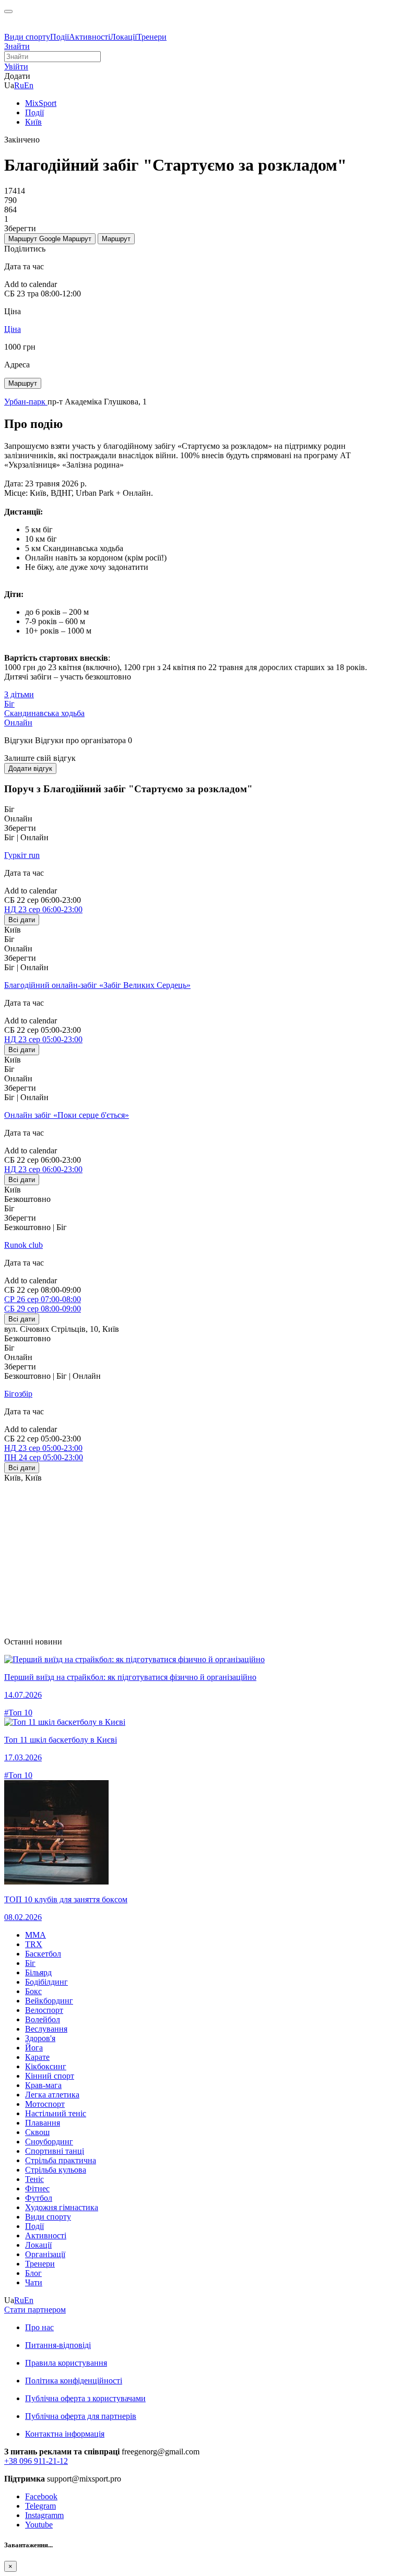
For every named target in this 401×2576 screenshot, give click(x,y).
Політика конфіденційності (74, 2381)
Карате (37, 2057)
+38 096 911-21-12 (36, 2461)
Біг (9, 704)
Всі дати (22, 920)
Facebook (41, 2496)
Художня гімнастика (62, 2207)
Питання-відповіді (58, 2345)
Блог (33, 2273)
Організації (45, 2254)
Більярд (38, 1972)
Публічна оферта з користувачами (85, 2398)
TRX (34, 1944)
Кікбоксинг (46, 2066)
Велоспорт (44, 2010)
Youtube (39, 2525)
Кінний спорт (50, 2076)
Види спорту (27, 37)
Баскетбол (43, 1954)
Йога (34, 2048)
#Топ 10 (18, 1713)
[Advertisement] (200, 1556)
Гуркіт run (22, 855)
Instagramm (44, 2515)
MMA (36, 1935)
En (29, 85)
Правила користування (66, 2363)
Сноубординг (49, 2142)
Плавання (43, 2123)
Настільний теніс (56, 2113)
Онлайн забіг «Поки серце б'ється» (67, 1115)
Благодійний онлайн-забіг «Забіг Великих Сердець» (97, 985)
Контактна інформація (65, 2434)
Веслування (46, 2029)
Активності (90, 37)
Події (60, 37)
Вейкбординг (49, 2001)
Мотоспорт (45, 2104)
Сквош (37, 2132)
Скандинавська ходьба (44, 713)
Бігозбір (18, 1394)
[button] (16, 67)
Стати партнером (35, 2310)
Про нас (39, 2327)
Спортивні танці (55, 2151)
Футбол (39, 2198)
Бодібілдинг (46, 1982)
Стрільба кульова (56, 2170)
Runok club (23, 1245)
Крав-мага (43, 2085)
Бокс (33, 1991)
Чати (34, 2282)
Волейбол (43, 2019)
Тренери (152, 37)
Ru (19, 85)
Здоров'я (40, 2038)
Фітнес (37, 2189)
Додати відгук (30, 768)
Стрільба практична (61, 2160)
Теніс (34, 2179)
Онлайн (18, 723)
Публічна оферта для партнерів (81, 2416)
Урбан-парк (26, 402)
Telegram (40, 2506)
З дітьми (19, 694)
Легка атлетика (52, 2095)
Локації (123, 37)
